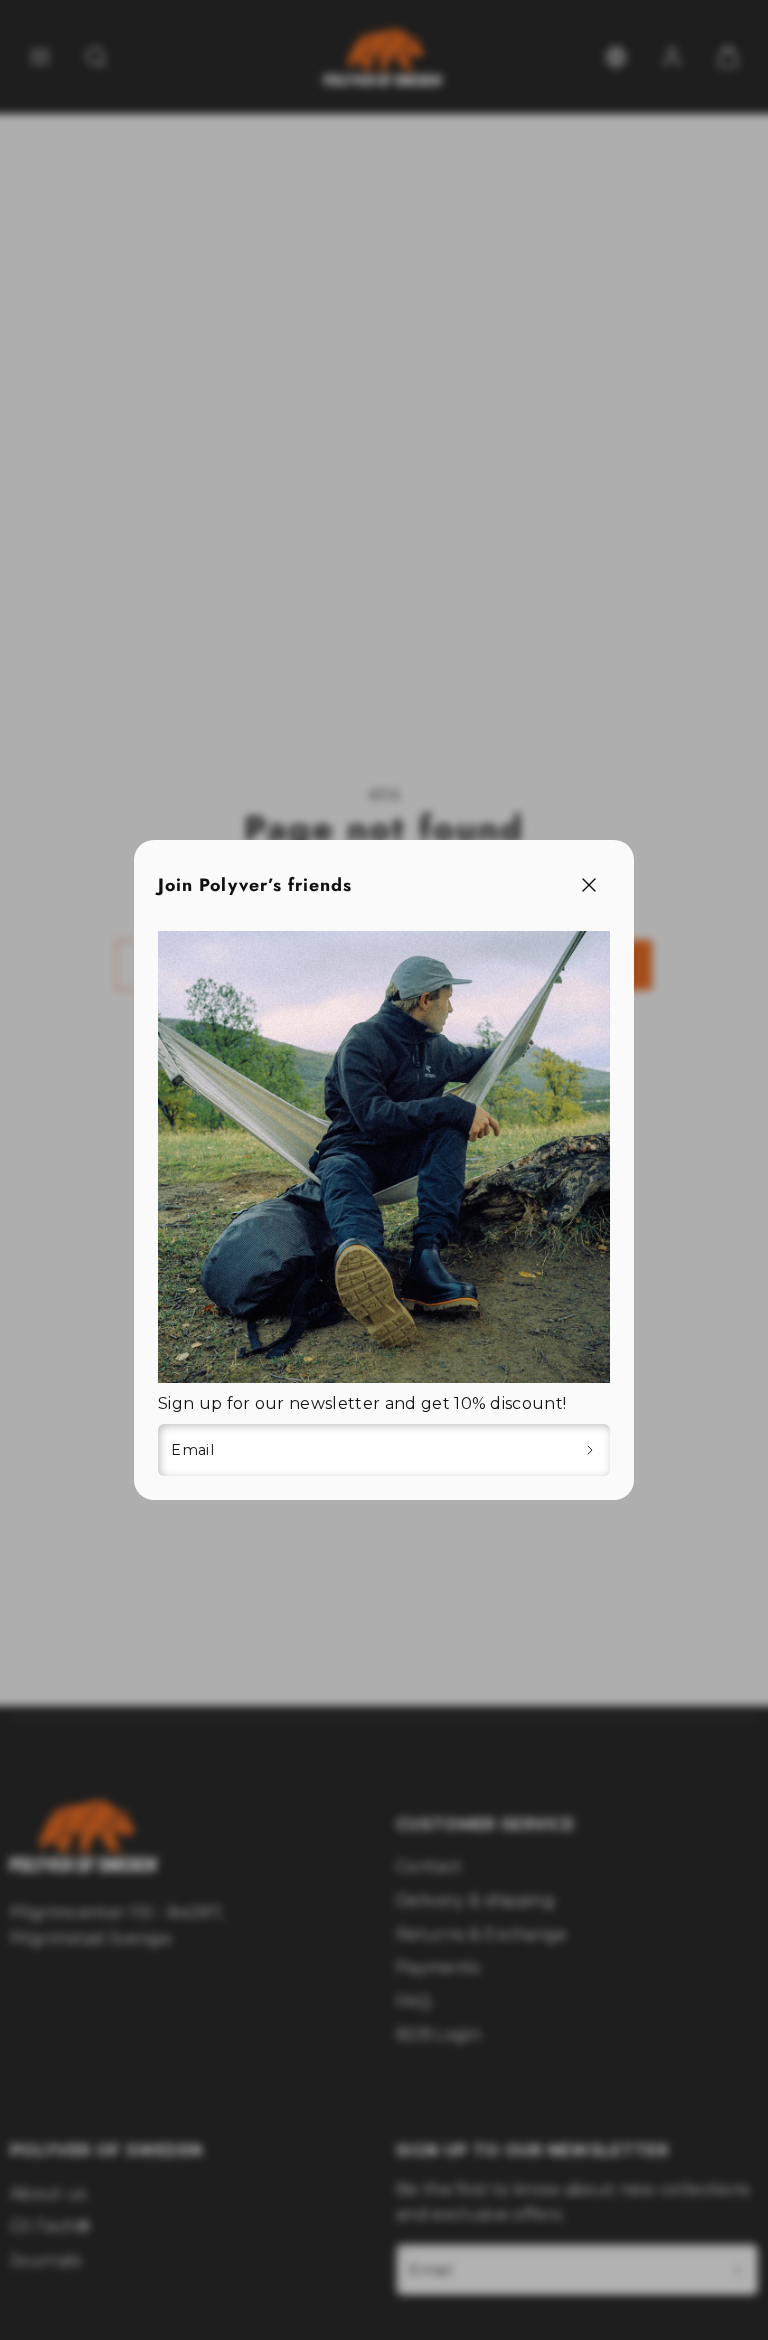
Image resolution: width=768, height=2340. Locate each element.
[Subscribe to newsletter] (590, 1450)
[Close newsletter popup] (588, 885)
